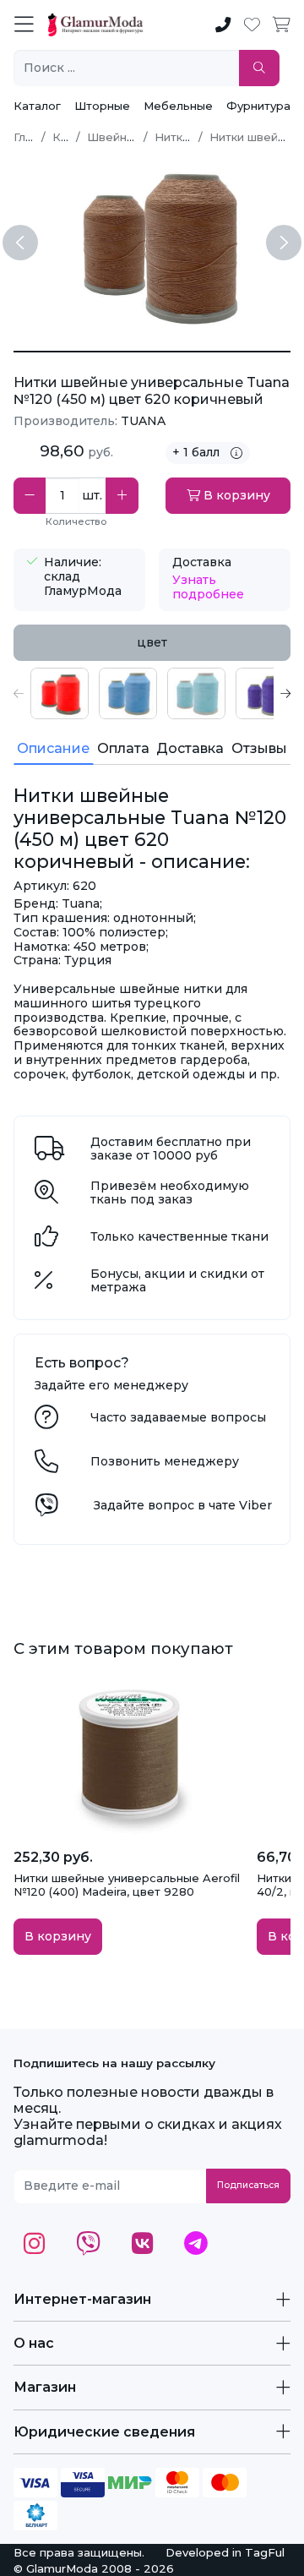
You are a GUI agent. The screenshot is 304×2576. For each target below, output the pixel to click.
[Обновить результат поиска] (259, 68)
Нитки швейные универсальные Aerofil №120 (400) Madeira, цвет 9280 (127, 1885)
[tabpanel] (152, 693)
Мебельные (178, 106)
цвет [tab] (152, 642)
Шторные (102, 106)
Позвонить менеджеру (165, 1461)
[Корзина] (282, 25)
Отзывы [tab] (259, 748)
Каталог (37, 106)
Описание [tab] (53, 748)
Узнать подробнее (208, 587)
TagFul (265, 2552)
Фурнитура (258, 106)
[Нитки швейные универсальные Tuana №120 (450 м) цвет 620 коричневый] (152, 352)
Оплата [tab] (123, 748)
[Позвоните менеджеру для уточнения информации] (46, 1465)
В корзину (235, 495)
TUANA (143, 421)
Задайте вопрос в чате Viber (183, 1505)
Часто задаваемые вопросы (178, 1417)
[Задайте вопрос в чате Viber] (46, 1509)
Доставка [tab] (190, 748)
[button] (19, 693)
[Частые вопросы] (46, 1422)
